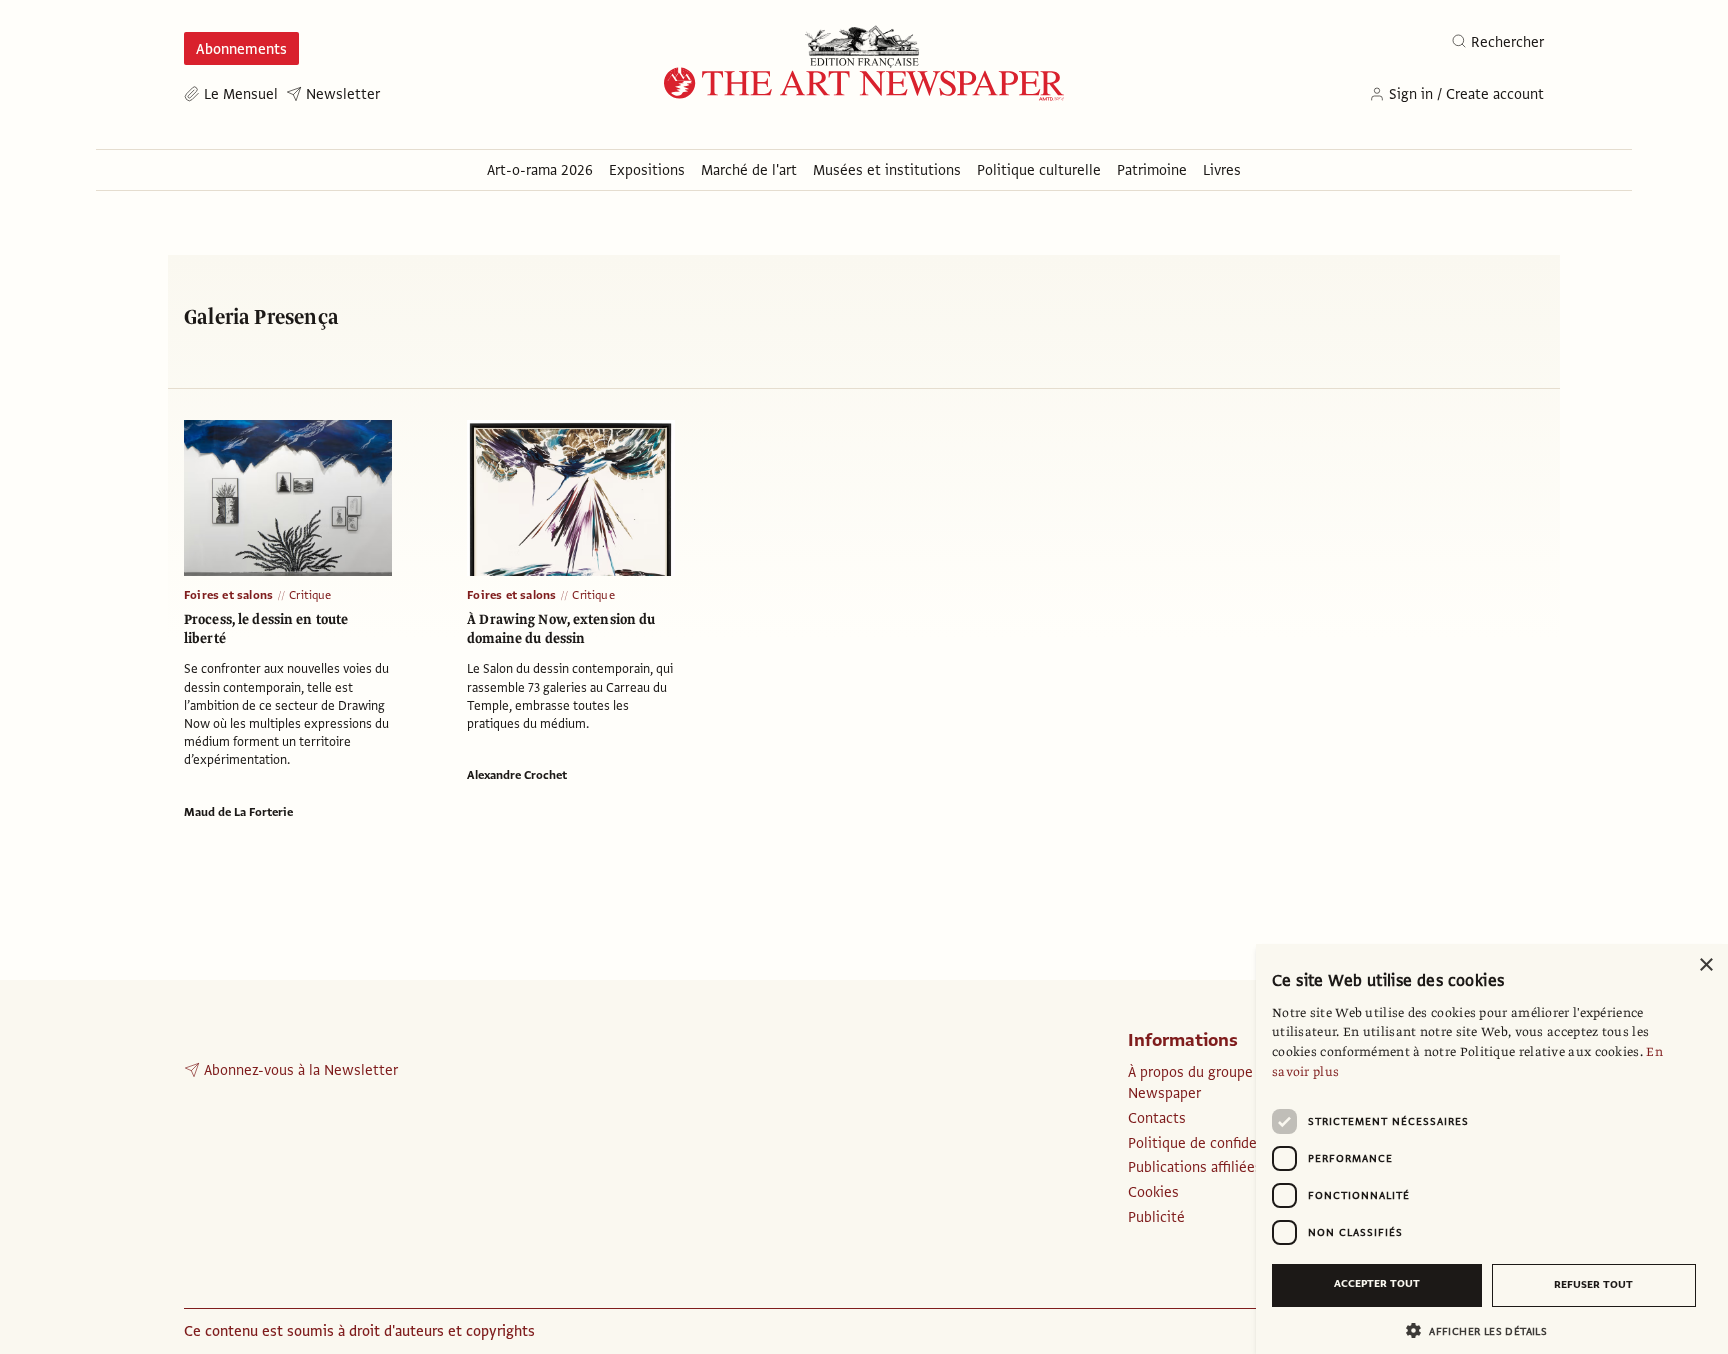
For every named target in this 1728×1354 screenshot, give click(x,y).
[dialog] (1492, 1149)
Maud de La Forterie (238, 812)
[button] (1484, 1330)
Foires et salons (228, 595)
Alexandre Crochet (517, 775)
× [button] (1705, 965)
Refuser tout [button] (1593, 1284)
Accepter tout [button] (1377, 1283)
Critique (310, 595)
